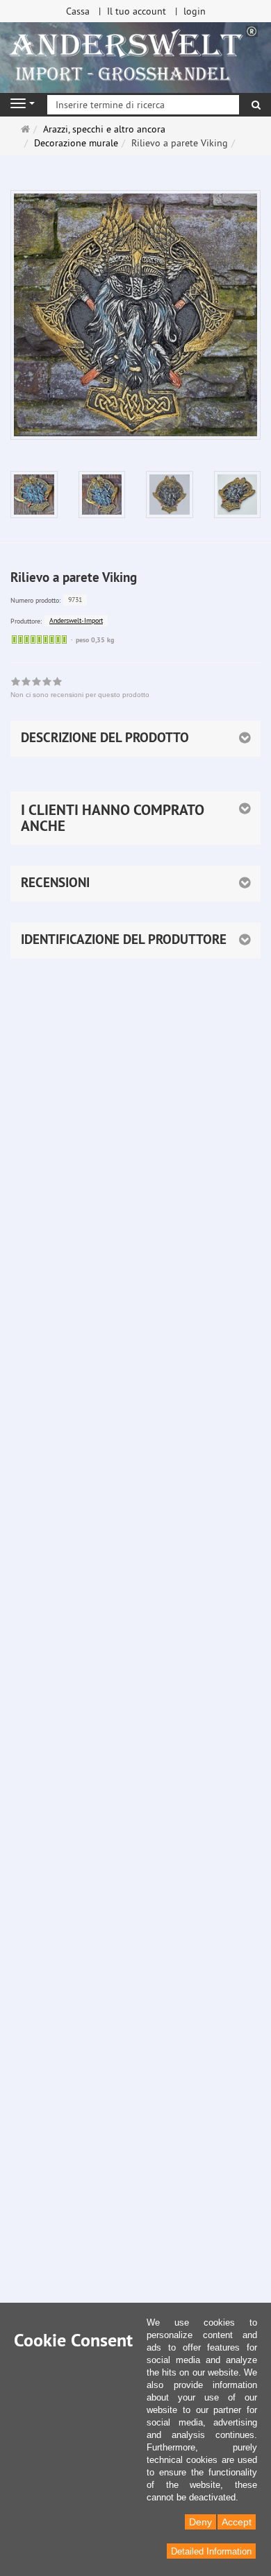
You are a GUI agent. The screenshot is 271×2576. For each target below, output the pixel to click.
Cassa (78, 11)
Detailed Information (211, 2551)
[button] (135, 818)
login (195, 11)
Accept (237, 2522)
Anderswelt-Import (76, 620)
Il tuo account (137, 11)
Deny (200, 2522)
